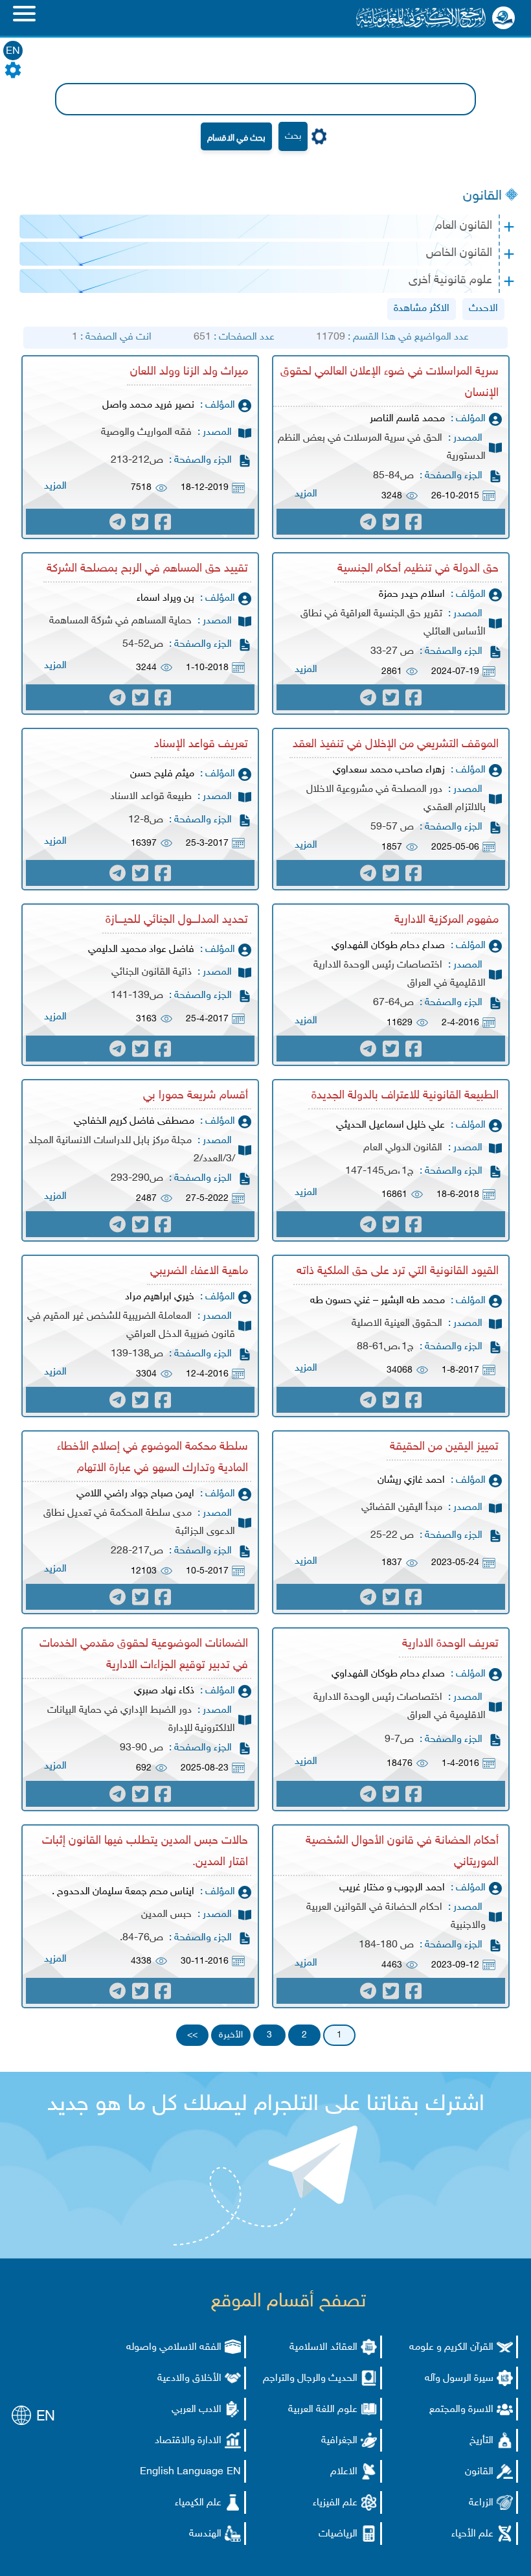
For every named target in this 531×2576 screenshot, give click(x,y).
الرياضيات (338, 2534)
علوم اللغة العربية (323, 2410)
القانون (482, 196)
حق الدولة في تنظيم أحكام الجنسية (418, 569)
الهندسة (205, 2534)
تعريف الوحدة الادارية (450, 1644)
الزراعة (481, 2503)
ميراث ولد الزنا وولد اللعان (189, 372)
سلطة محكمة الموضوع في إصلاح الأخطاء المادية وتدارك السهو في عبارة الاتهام (153, 1458)
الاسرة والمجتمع (461, 2410)
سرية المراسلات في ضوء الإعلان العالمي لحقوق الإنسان (390, 383)
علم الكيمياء (198, 2503)
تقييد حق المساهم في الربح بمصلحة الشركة (147, 569)
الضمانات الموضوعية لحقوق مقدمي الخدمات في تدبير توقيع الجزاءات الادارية (144, 1655)
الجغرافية (339, 2441)
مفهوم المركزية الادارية (446, 920)
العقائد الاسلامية (323, 2348)
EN (13, 52)
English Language (182, 2472)
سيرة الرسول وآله (459, 2379)
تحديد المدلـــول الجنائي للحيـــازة (177, 920)
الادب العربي (197, 2410)
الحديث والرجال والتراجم (310, 2379)
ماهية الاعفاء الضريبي (199, 1271)
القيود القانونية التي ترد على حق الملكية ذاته (398, 1271)
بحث (293, 136)
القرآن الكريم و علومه (451, 2348)
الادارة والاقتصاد (188, 2441)
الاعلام (344, 2472)
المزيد (306, 494)
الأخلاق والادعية (189, 2379)
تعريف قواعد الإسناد (201, 745)
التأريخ (481, 2441)
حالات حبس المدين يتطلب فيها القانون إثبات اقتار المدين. (145, 1852)
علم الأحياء (472, 2534)
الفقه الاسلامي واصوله (174, 2348)
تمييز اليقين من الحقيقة (444, 1447)
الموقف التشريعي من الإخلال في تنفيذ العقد (396, 745)
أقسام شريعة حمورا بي (196, 1096)
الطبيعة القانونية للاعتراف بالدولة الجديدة (405, 1096)
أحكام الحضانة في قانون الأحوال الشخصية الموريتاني (402, 1852)
